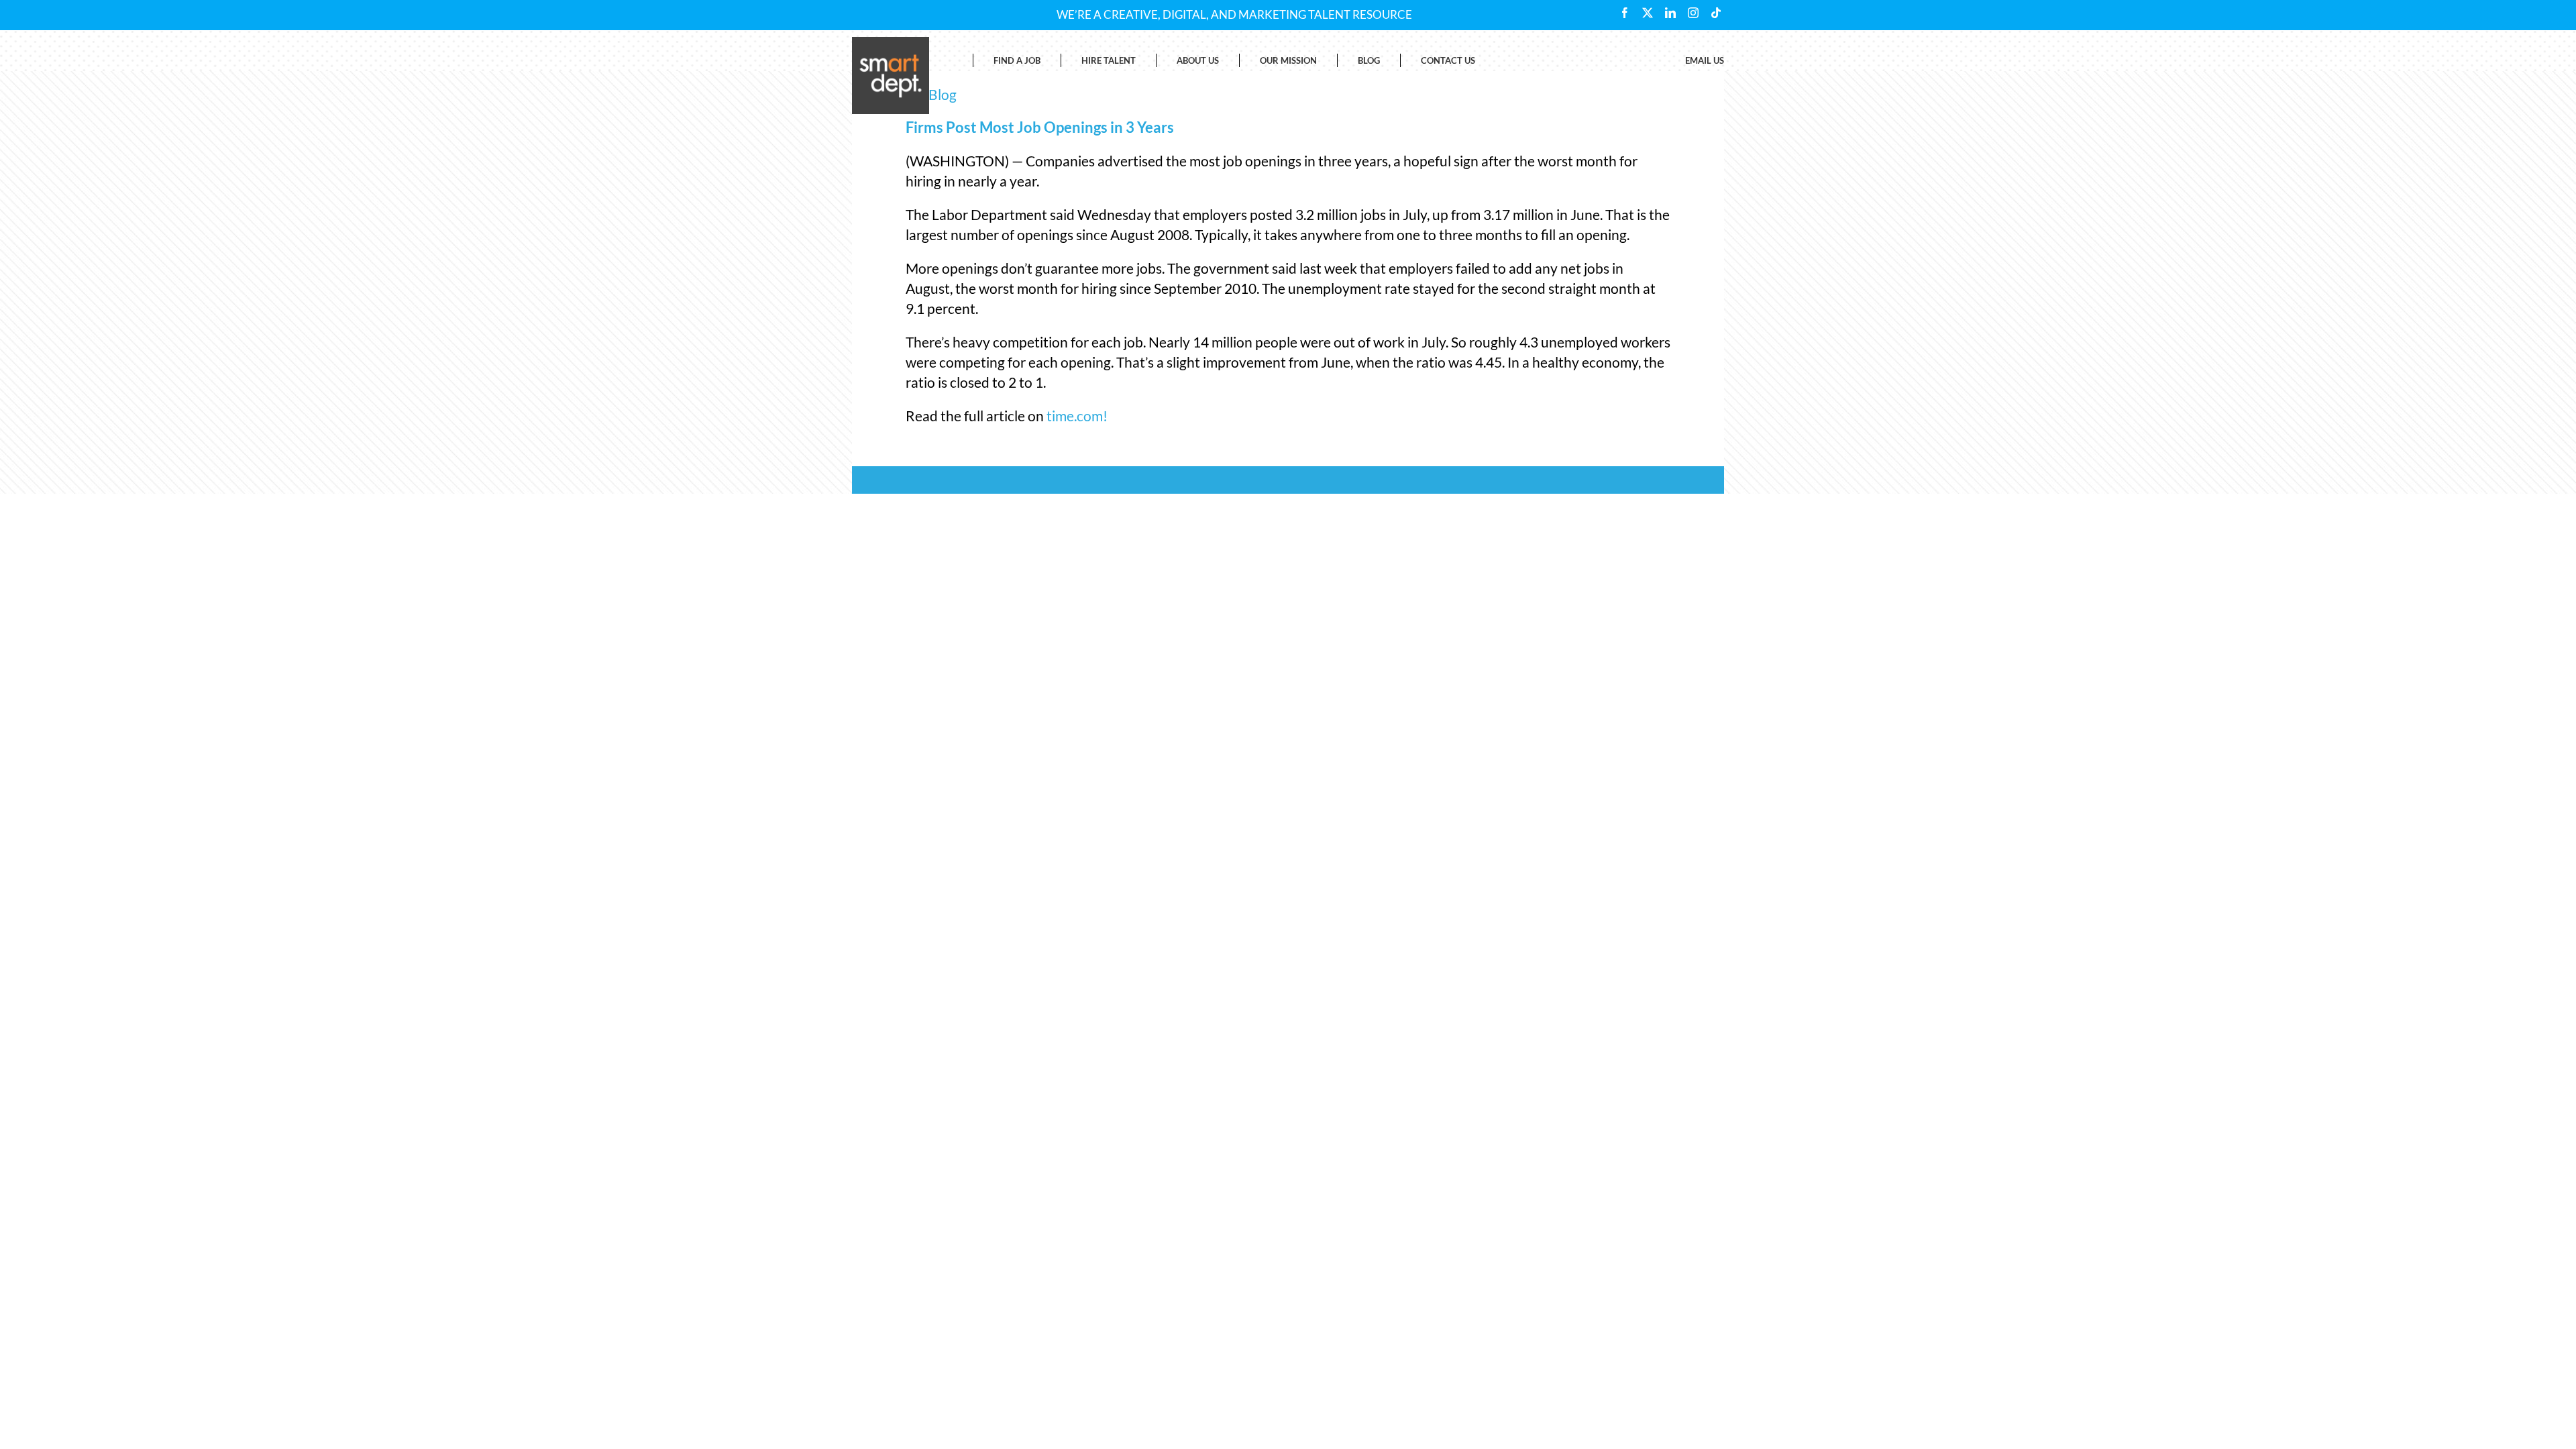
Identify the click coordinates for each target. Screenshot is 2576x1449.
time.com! (1077, 416)
